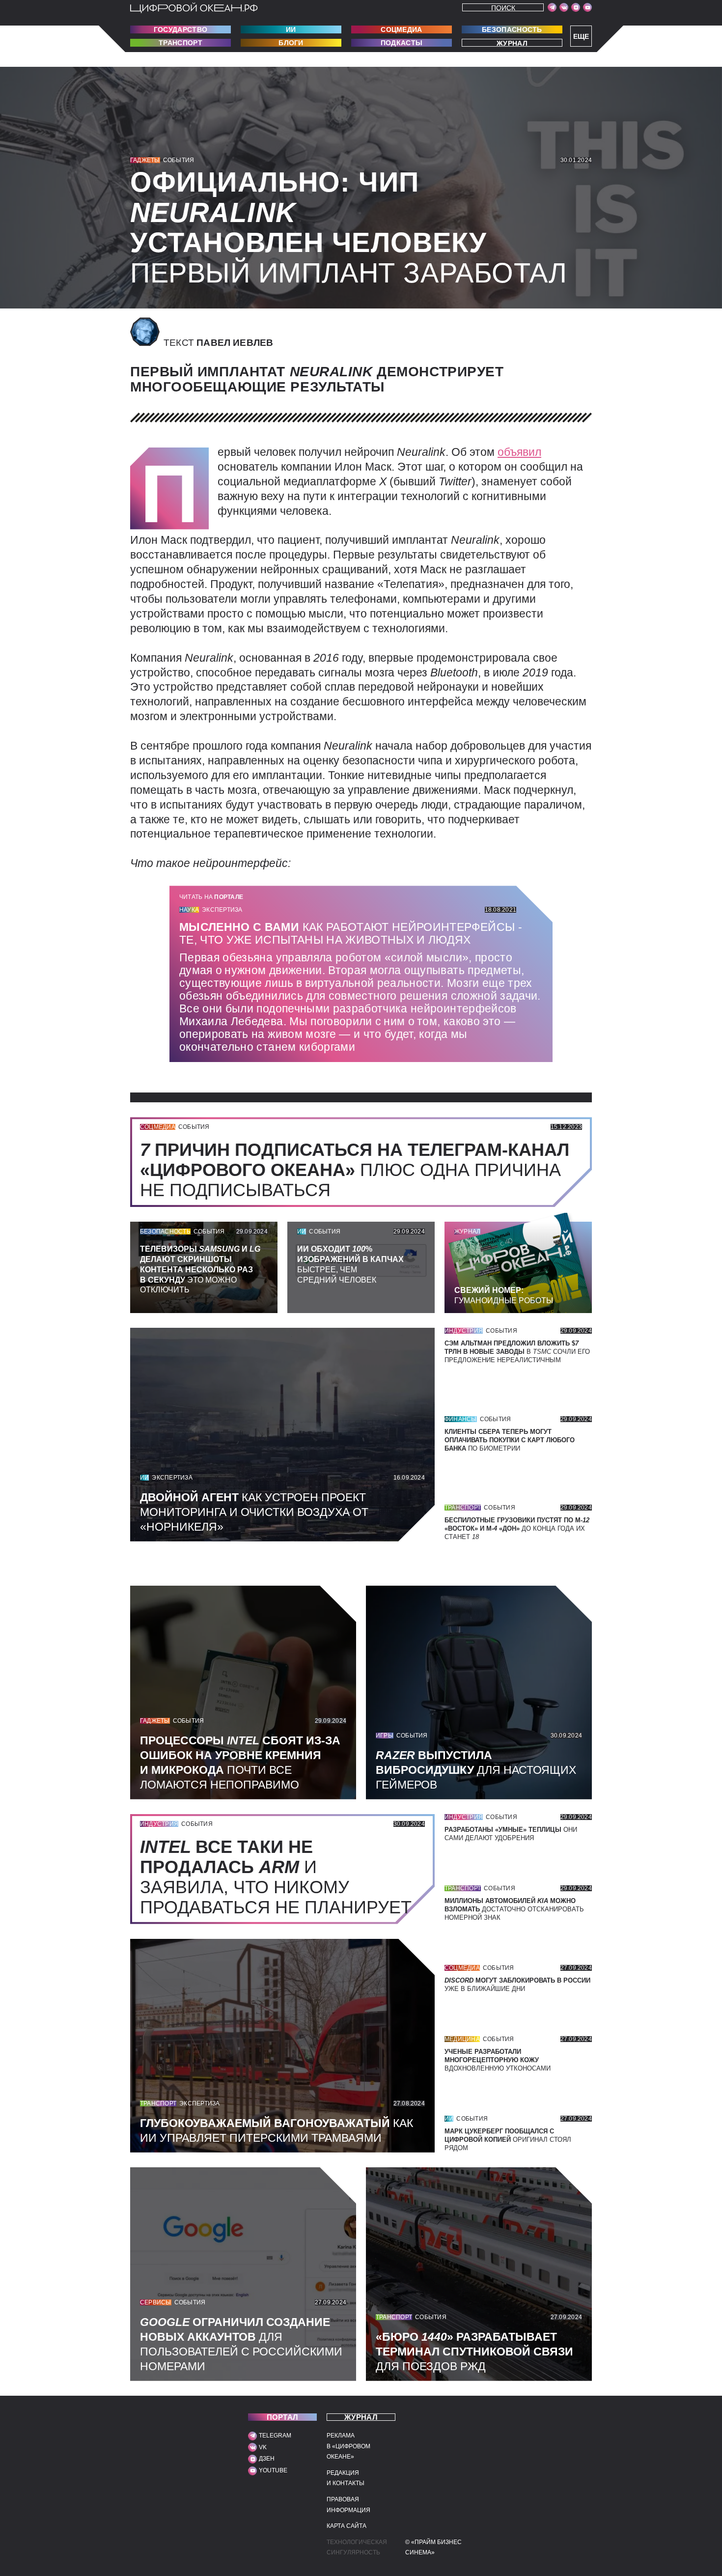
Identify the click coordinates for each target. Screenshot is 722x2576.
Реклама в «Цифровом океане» (348, 2446)
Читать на (211, 897)
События (179, 160)
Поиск (503, 8)
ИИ (291, 29)
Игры (385, 1736)
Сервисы (156, 2302)
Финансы (461, 1419)
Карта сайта (347, 2526)
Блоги (291, 43)
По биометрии (510, 1440)
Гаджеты (145, 160)
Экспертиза (222, 910)
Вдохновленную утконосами (498, 2060)
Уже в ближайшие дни (517, 1985)
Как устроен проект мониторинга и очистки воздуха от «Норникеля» (254, 1512)
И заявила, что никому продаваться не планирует (281, 1877)
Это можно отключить (200, 1269)
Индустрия (464, 1331)
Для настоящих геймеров (476, 1770)
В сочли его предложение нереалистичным (517, 1352)
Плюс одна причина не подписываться (355, 1170)
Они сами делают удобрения (511, 1834)
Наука (189, 910)
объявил (519, 452)
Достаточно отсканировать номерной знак (514, 1909)
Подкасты (402, 43)
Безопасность (512, 29)
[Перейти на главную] (194, 8)
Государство (180, 29)
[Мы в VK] (564, 7)
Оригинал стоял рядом (508, 2140)
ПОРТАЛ (283, 2417)
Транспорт (180, 43)
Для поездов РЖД (474, 2352)
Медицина (462, 2039)
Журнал (512, 43)
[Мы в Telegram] (552, 7)
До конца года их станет (517, 1528)
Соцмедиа (401, 29)
